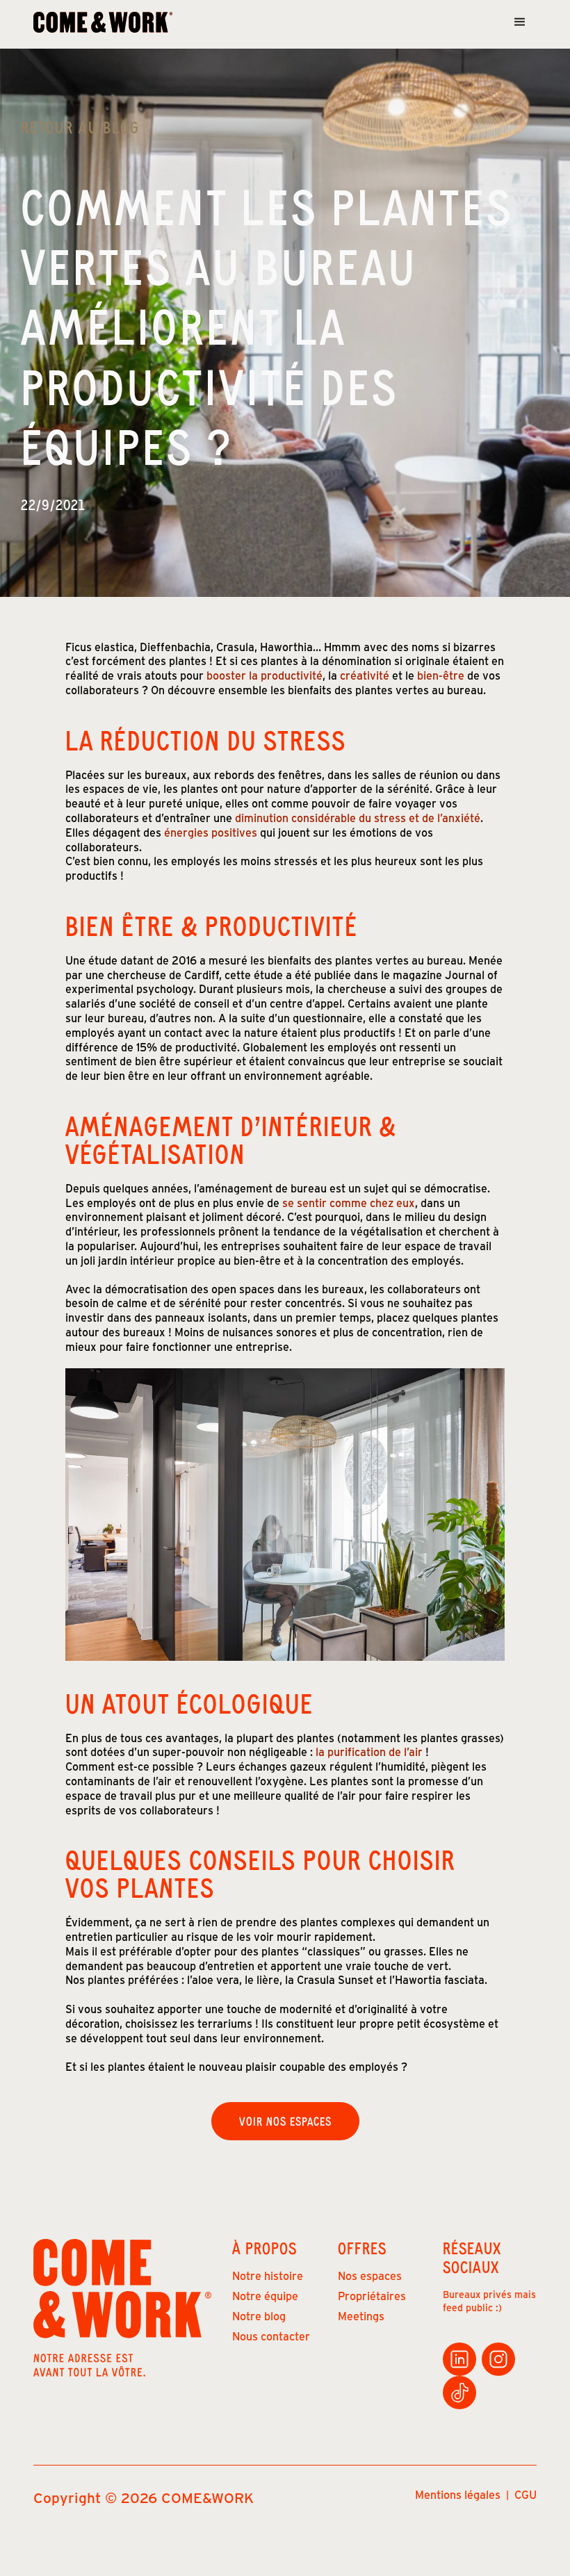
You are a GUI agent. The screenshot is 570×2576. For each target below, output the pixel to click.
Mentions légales (458, 2495)
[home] (103, 23)
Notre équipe (265, 2296)
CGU (526, 2495)
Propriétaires (372, 2296)
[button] (520, 22)
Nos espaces (370, 2275)
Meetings (361, 2316)
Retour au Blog (80, 127)
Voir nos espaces (285, 2121)
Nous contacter (271, 2336)
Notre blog (259, 2316)
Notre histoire (268, 2275)
